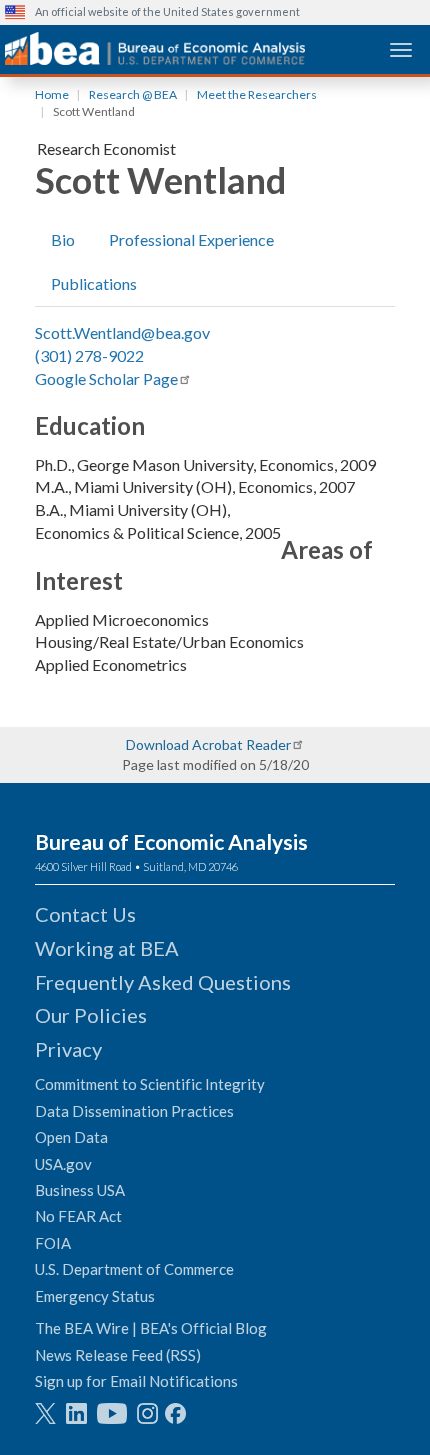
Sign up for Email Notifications (136, 1381)
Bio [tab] (63, 239)
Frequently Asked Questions (163, 982)
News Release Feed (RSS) (118, 1355)
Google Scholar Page (106, 378)
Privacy (68, 1049)
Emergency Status (95, 1296)
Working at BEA (107, 948)
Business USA (80, 1190)
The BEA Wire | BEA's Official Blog (151, 1328)
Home (52, 94)
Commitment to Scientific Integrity (150, 1084)
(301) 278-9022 (89, 355)
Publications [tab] (94, 283)
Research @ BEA (133, 94)
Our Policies (91, 1015)
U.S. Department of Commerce (134, 1269)
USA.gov (63, 1164)
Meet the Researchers (257, 94)
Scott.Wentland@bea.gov (122, 332)
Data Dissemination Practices (134, 1111)
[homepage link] (155, 48)
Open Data (71, 1137)
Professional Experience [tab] (191, 239)
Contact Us (85, 914)
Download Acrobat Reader (208, 744)
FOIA (53, 1243)
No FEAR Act (78, 1216)
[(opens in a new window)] (45, 1413)
